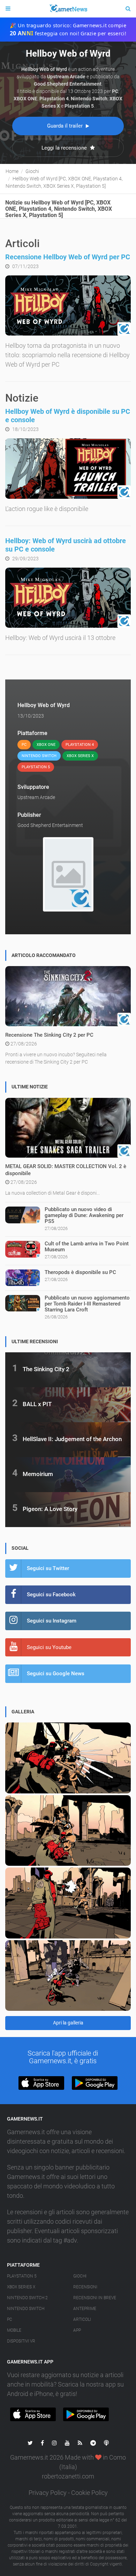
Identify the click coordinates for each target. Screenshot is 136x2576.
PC (10, 2319)
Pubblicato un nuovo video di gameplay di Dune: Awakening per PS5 (84, 1215)
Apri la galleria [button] (68, 2023)
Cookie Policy (89, 2493)
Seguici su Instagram (52, 1621)
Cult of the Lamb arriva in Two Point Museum (87, 1247)
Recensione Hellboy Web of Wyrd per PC (68, 257)
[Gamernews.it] (68, 9)
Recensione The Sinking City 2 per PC (49, 1035)
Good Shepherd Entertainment (50, 825)
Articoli (82, 2319)
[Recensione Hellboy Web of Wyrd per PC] (68, 305)
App (77, 2330)
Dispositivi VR (21, 2341)
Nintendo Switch (26, 2309)
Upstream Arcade (36, 797)
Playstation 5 (22, 2276)
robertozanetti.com (68, 2476)
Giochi (80, 2276)
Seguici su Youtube (49, 1647)
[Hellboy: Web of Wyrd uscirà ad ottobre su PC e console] (68, 598)
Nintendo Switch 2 (27, 2298)
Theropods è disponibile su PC (80, 1272)
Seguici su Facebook (51, 1595)
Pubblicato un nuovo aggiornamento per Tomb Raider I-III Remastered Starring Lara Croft (87, 1304)
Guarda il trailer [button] (66, 126)
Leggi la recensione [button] (65, 148)
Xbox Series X (21, 2287)
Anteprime (85, 2309)
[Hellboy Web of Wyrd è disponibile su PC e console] (68, 468)
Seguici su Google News (56, 1674)
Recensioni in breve (95, 2298)
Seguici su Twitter (48, 1568)
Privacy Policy (48, 2493)
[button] (41, 2083)
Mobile (14, 2330)
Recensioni (85, 2287)
